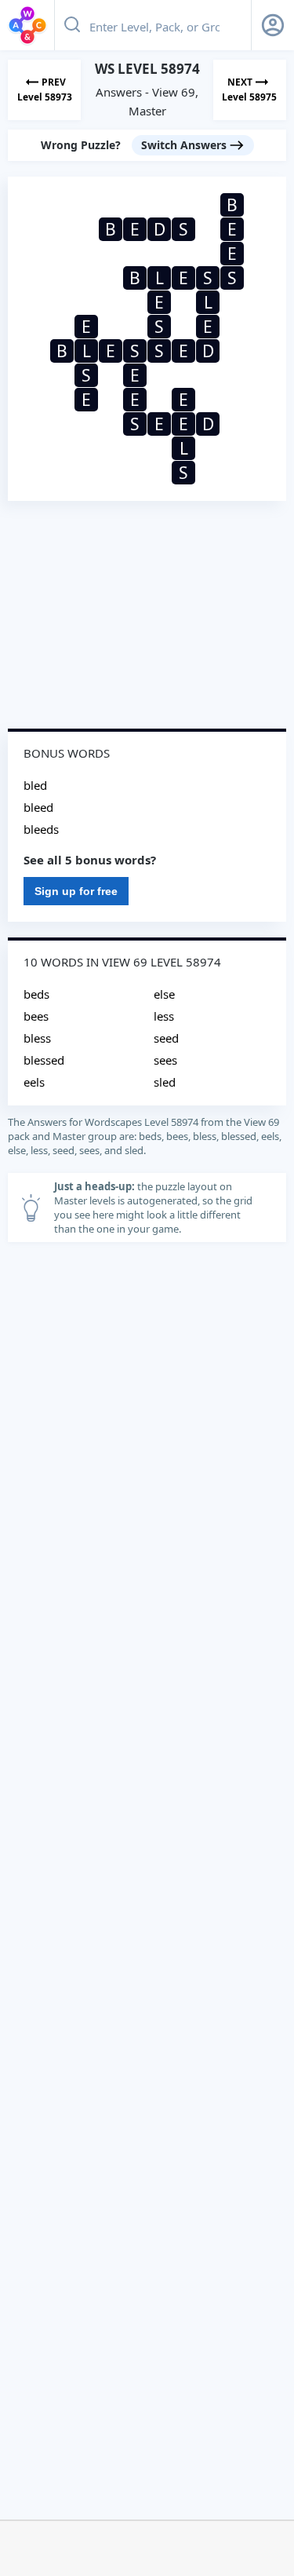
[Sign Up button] (273, 25)
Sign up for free (76, 891)
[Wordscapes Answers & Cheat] (27, 25)
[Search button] (72, 25)
